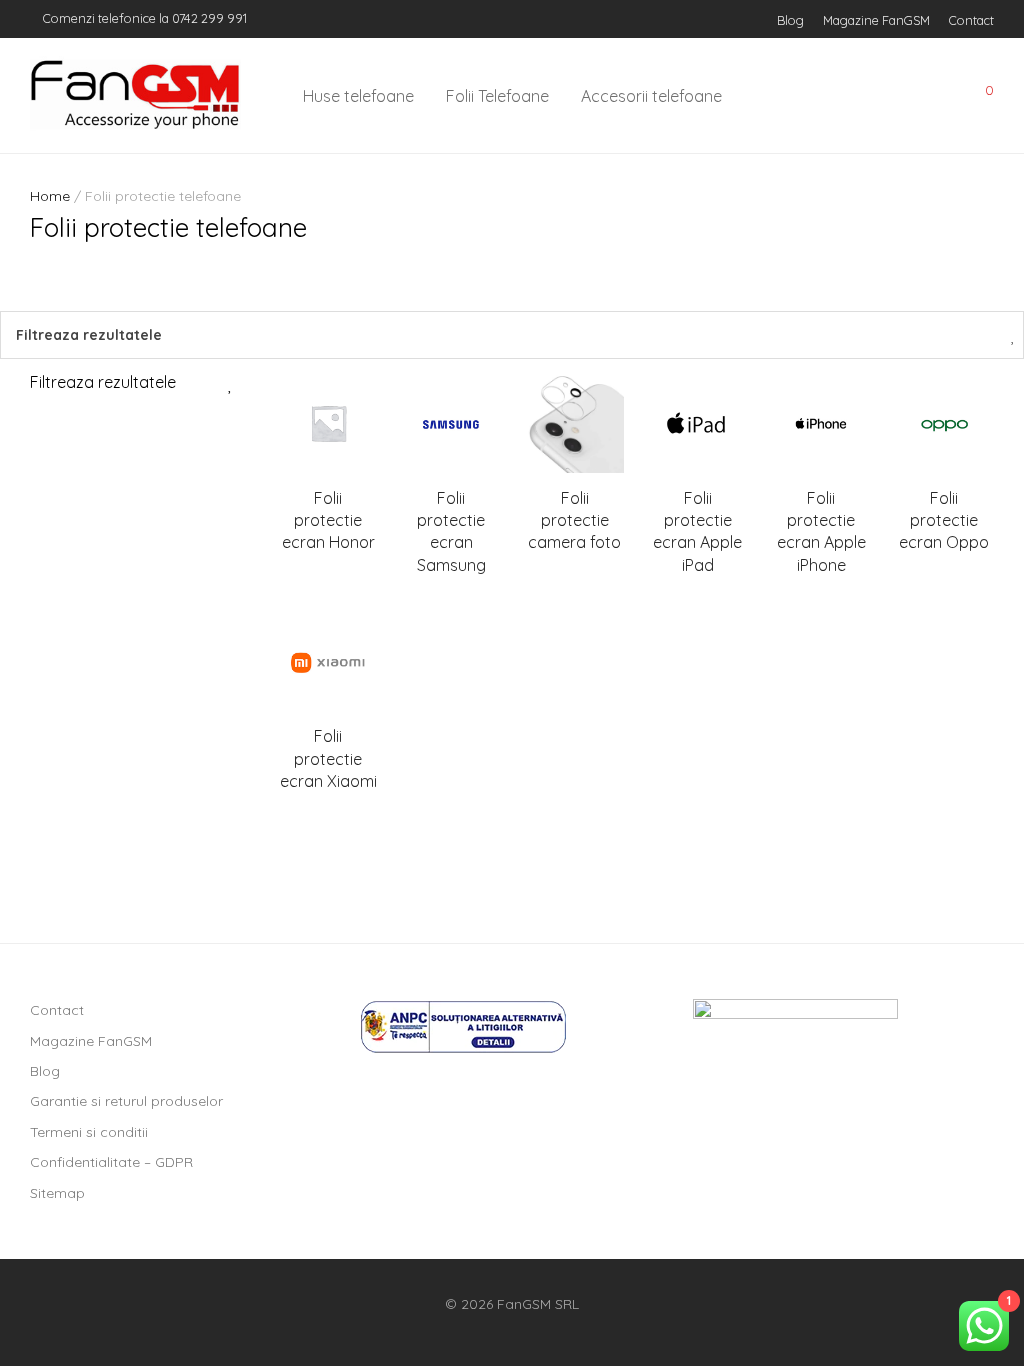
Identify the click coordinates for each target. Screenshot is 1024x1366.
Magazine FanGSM (876, 20)
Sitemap (57, 1193)
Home (50, 196)
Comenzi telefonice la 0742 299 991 (143, 18)
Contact (971, 20)
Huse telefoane (358, 96)
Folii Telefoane (497, 96)
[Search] (843, 96)
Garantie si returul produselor (126, 1101)
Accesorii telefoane (651, 96)
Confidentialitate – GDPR (111, 1162)
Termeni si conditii (89, 1132)
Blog (790, 20)
